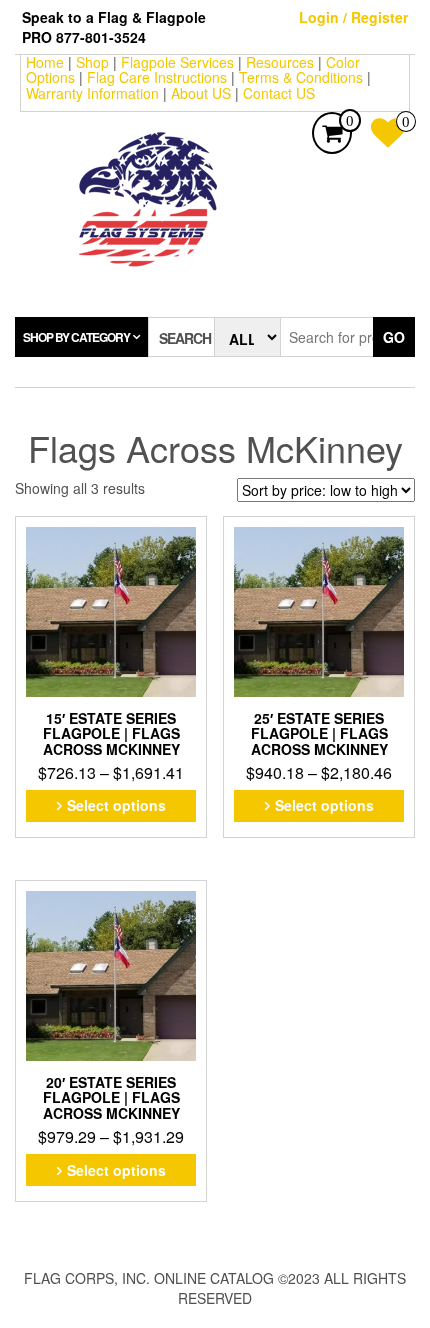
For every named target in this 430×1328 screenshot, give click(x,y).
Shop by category (76, 337)
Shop (92, 62)
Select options (116, 805)
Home (45, 62)
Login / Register (353, 17)
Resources (280, 62)
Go (394, 337)
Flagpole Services (177, 62)
